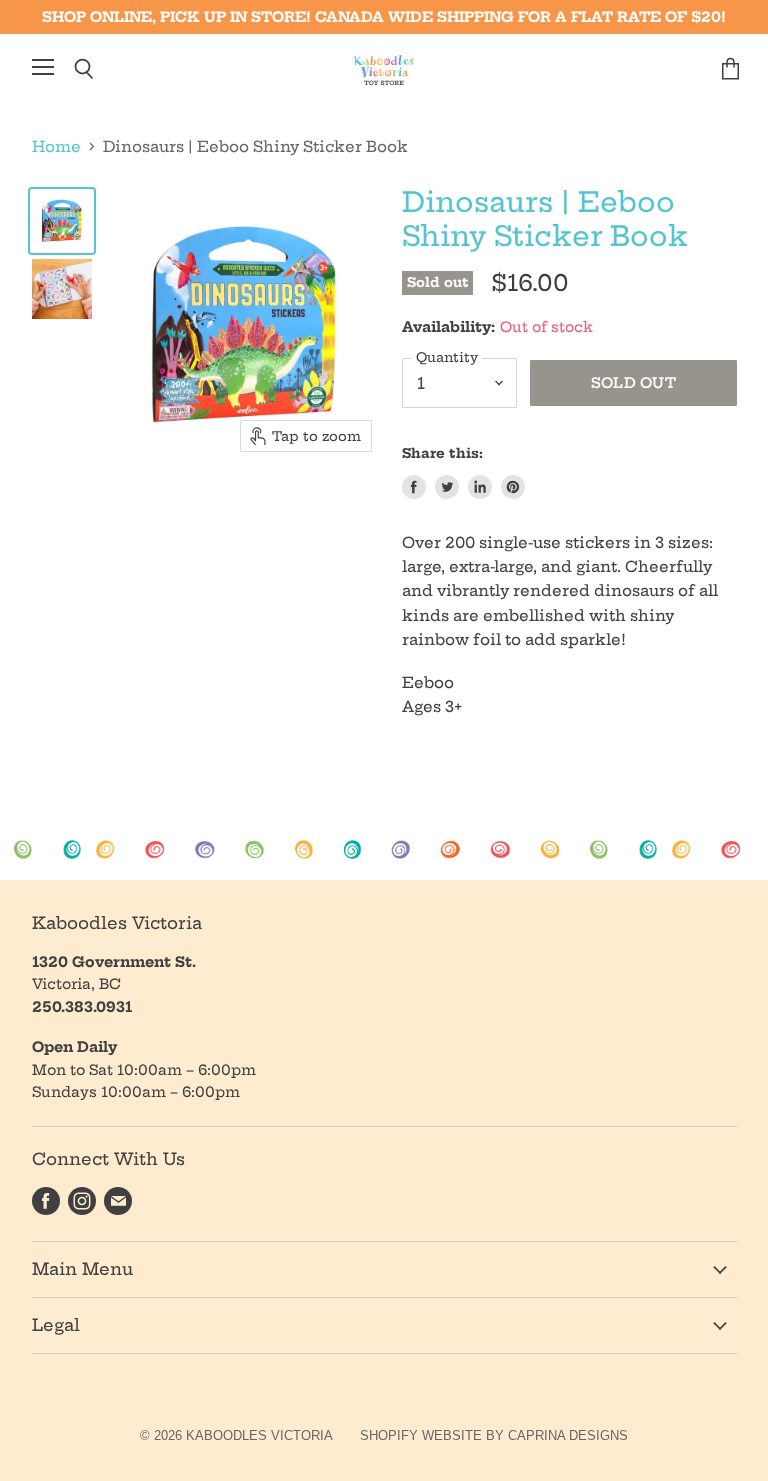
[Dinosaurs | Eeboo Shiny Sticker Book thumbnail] (62, 221)
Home (56, 146)
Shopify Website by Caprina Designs (494, 1435)
